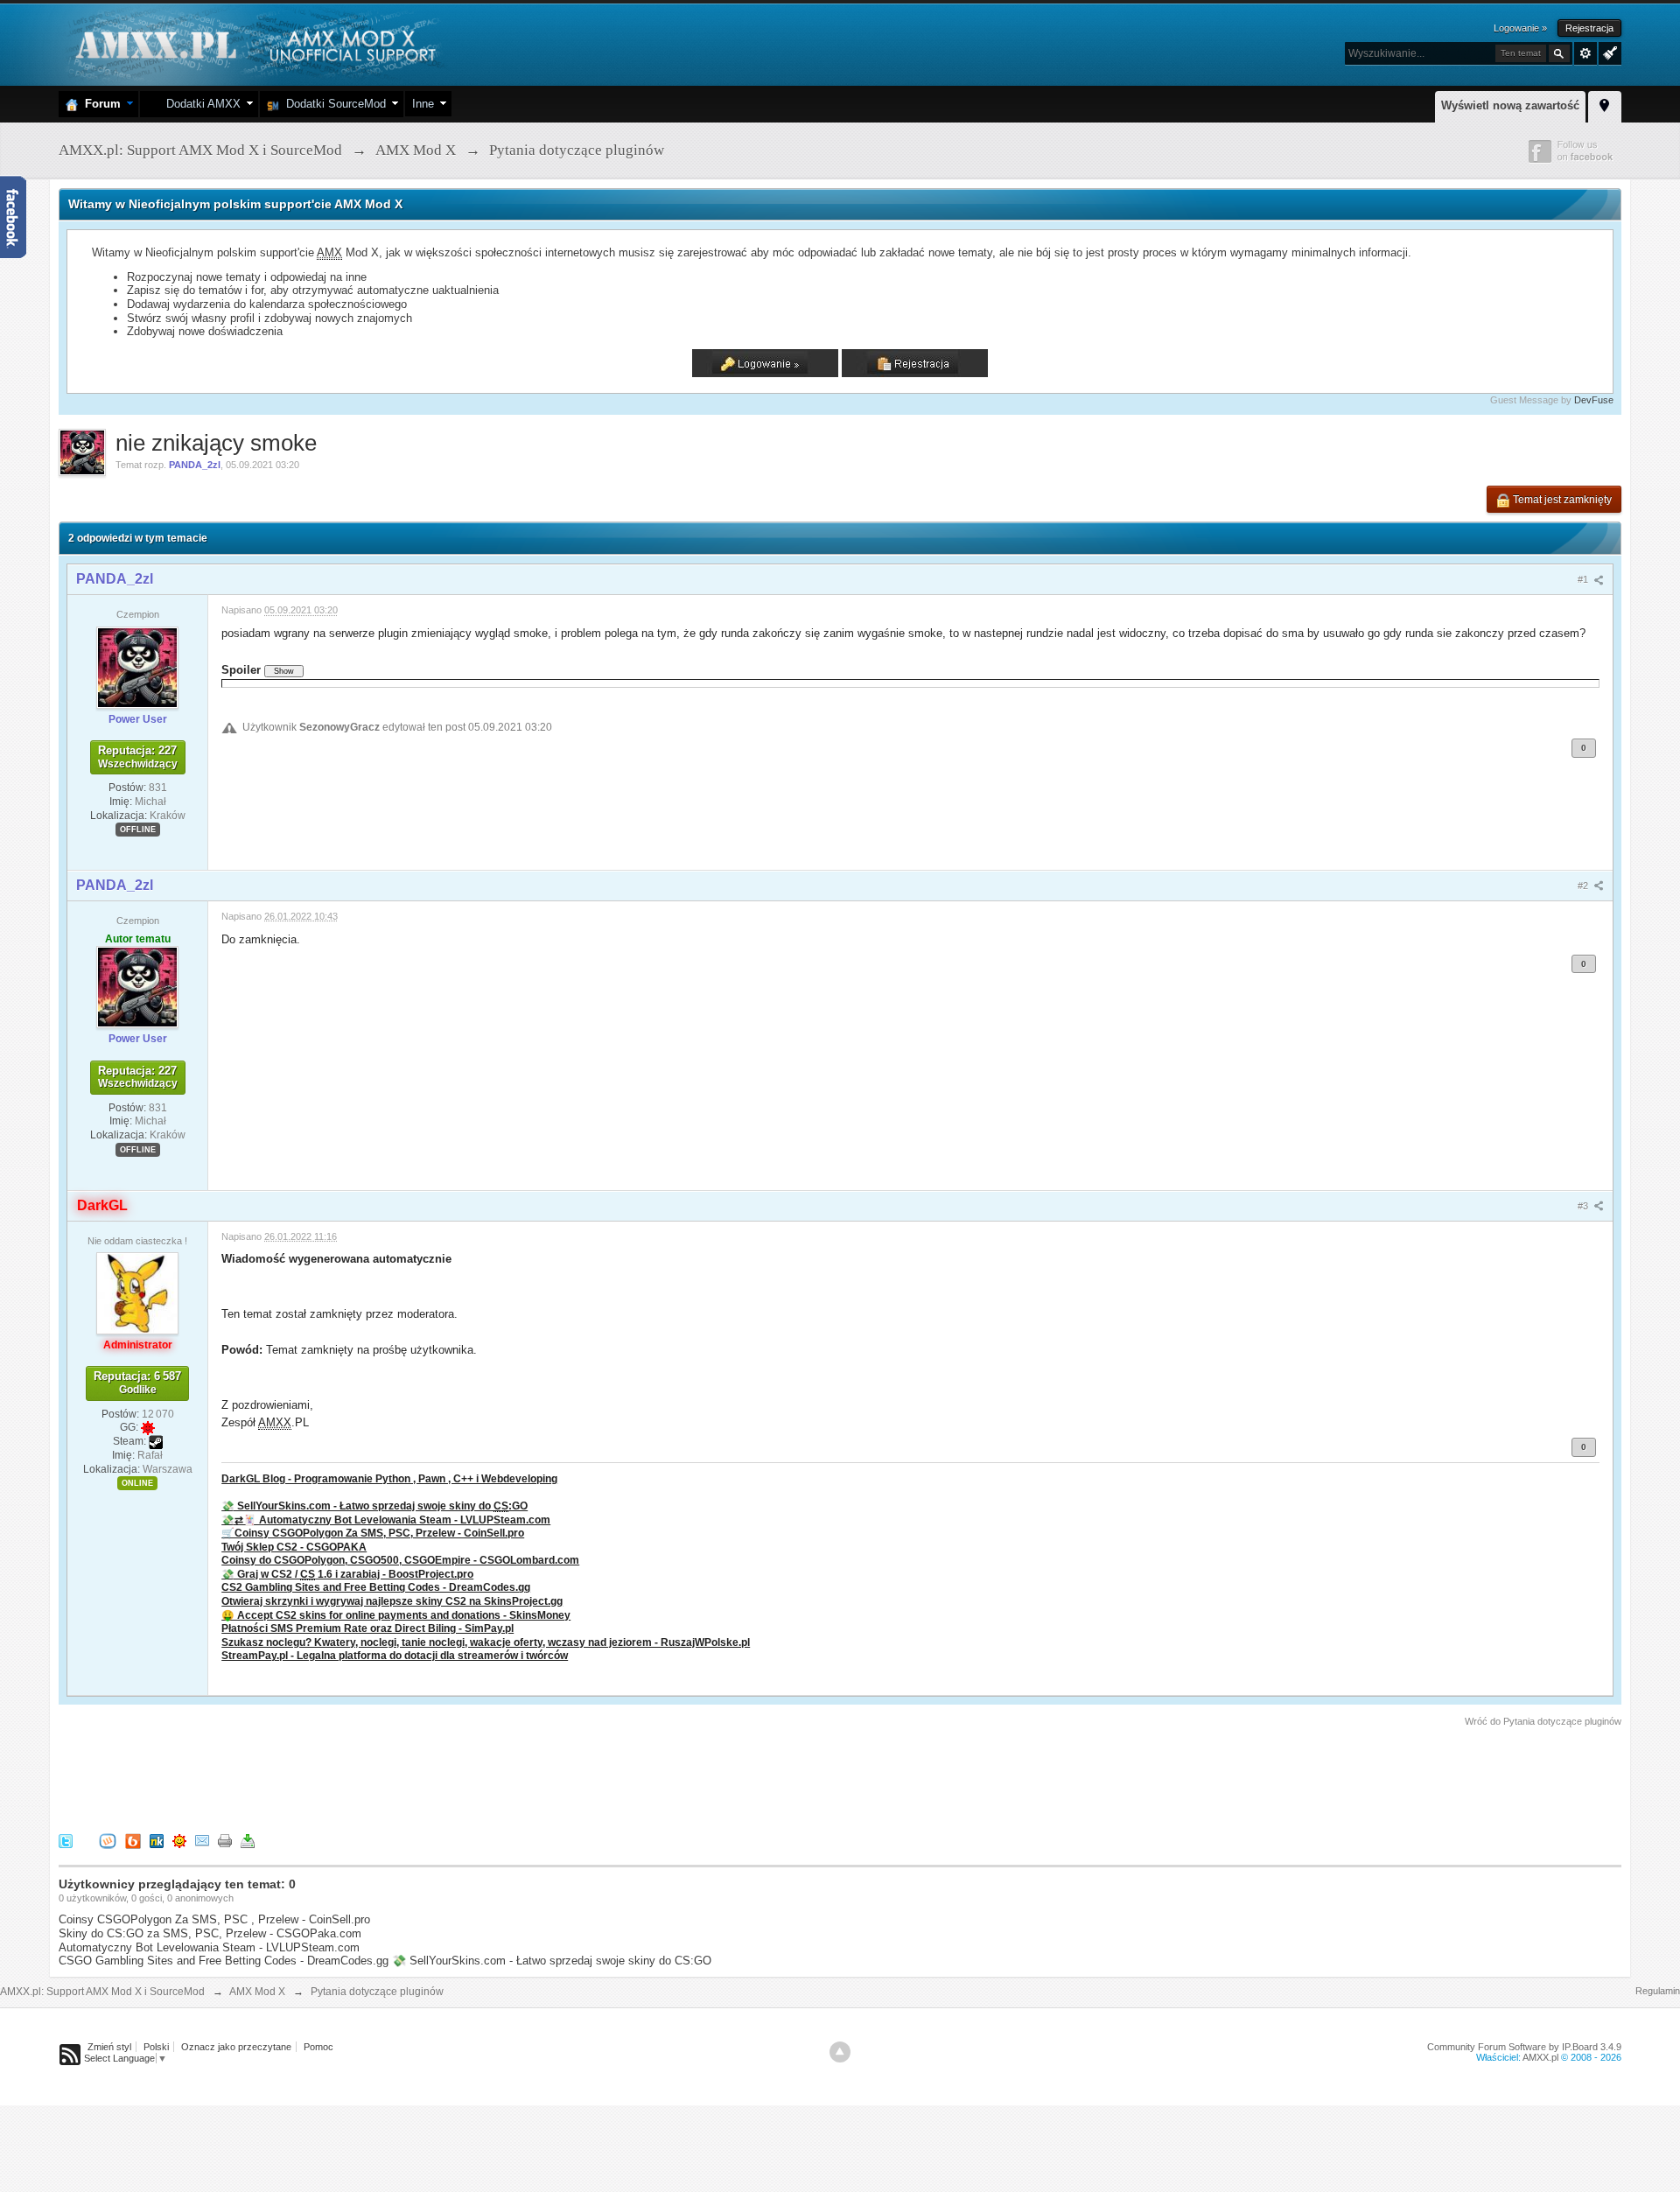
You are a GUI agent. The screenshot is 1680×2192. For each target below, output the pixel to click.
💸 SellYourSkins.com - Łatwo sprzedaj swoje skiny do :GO (374, 1506)
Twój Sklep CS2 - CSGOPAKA (294, 1547)
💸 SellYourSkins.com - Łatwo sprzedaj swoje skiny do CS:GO (552, 1961)
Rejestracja (1589, 28)
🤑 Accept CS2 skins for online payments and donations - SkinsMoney (396, 1615)
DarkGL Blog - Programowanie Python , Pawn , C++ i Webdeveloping (389, 1478)
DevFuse (1594, 400)
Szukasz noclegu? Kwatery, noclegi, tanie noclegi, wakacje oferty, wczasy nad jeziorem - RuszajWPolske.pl (486, 1642)
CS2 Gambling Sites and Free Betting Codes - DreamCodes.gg (376, 1587)
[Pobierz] (248, 1841)
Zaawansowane (1585, 53)
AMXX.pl (1540, 2057)
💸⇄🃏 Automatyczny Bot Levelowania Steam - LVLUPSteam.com (386, 1520)
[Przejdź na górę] (840, 2052)
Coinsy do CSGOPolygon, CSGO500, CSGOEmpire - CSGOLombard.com (400, 1560)
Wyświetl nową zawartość (1510, 105)
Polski (156, 2047)
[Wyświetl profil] (137, 667)
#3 (1584, 1206)
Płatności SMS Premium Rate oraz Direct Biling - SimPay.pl (367, 1628)
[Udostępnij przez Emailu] (202, 1841)
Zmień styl (109, 2047)
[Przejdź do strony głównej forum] (253, 43)
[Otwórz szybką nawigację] (1605, 104)
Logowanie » (1520, 28)
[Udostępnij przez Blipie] (133, 1841)
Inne (423, 104)
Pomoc (318, 2047)
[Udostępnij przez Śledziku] (157, 1841)
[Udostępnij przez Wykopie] (108, 1841)
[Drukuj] (225, 1841)
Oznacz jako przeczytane (236, 2047)
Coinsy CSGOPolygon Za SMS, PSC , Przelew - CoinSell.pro (214, 1919)
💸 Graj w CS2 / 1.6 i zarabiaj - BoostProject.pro (347, 1574)
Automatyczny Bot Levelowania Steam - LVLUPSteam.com (209, 1947)
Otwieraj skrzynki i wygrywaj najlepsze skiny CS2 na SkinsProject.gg (392, 1601)
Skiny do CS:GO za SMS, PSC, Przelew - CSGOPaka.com (210, 1933)
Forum (99, 104)
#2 (1584, 886)
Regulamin (1658, 1991)
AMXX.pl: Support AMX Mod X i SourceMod (102, 1992)
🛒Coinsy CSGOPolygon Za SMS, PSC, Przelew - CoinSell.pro (373, 1533)
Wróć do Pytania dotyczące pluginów (1543, 1721)
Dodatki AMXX (200, 104)
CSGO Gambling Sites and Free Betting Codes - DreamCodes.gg (224, 1961)
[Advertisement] (377, 1777)
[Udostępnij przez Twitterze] (66, 1841)
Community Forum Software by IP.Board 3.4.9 (1524, 2047)
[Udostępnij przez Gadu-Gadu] (179, 1841)
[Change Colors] (1608, 52)
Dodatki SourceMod (332, 104)
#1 (1584, 579)
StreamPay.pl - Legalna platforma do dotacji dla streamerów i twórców (395, 1655)
